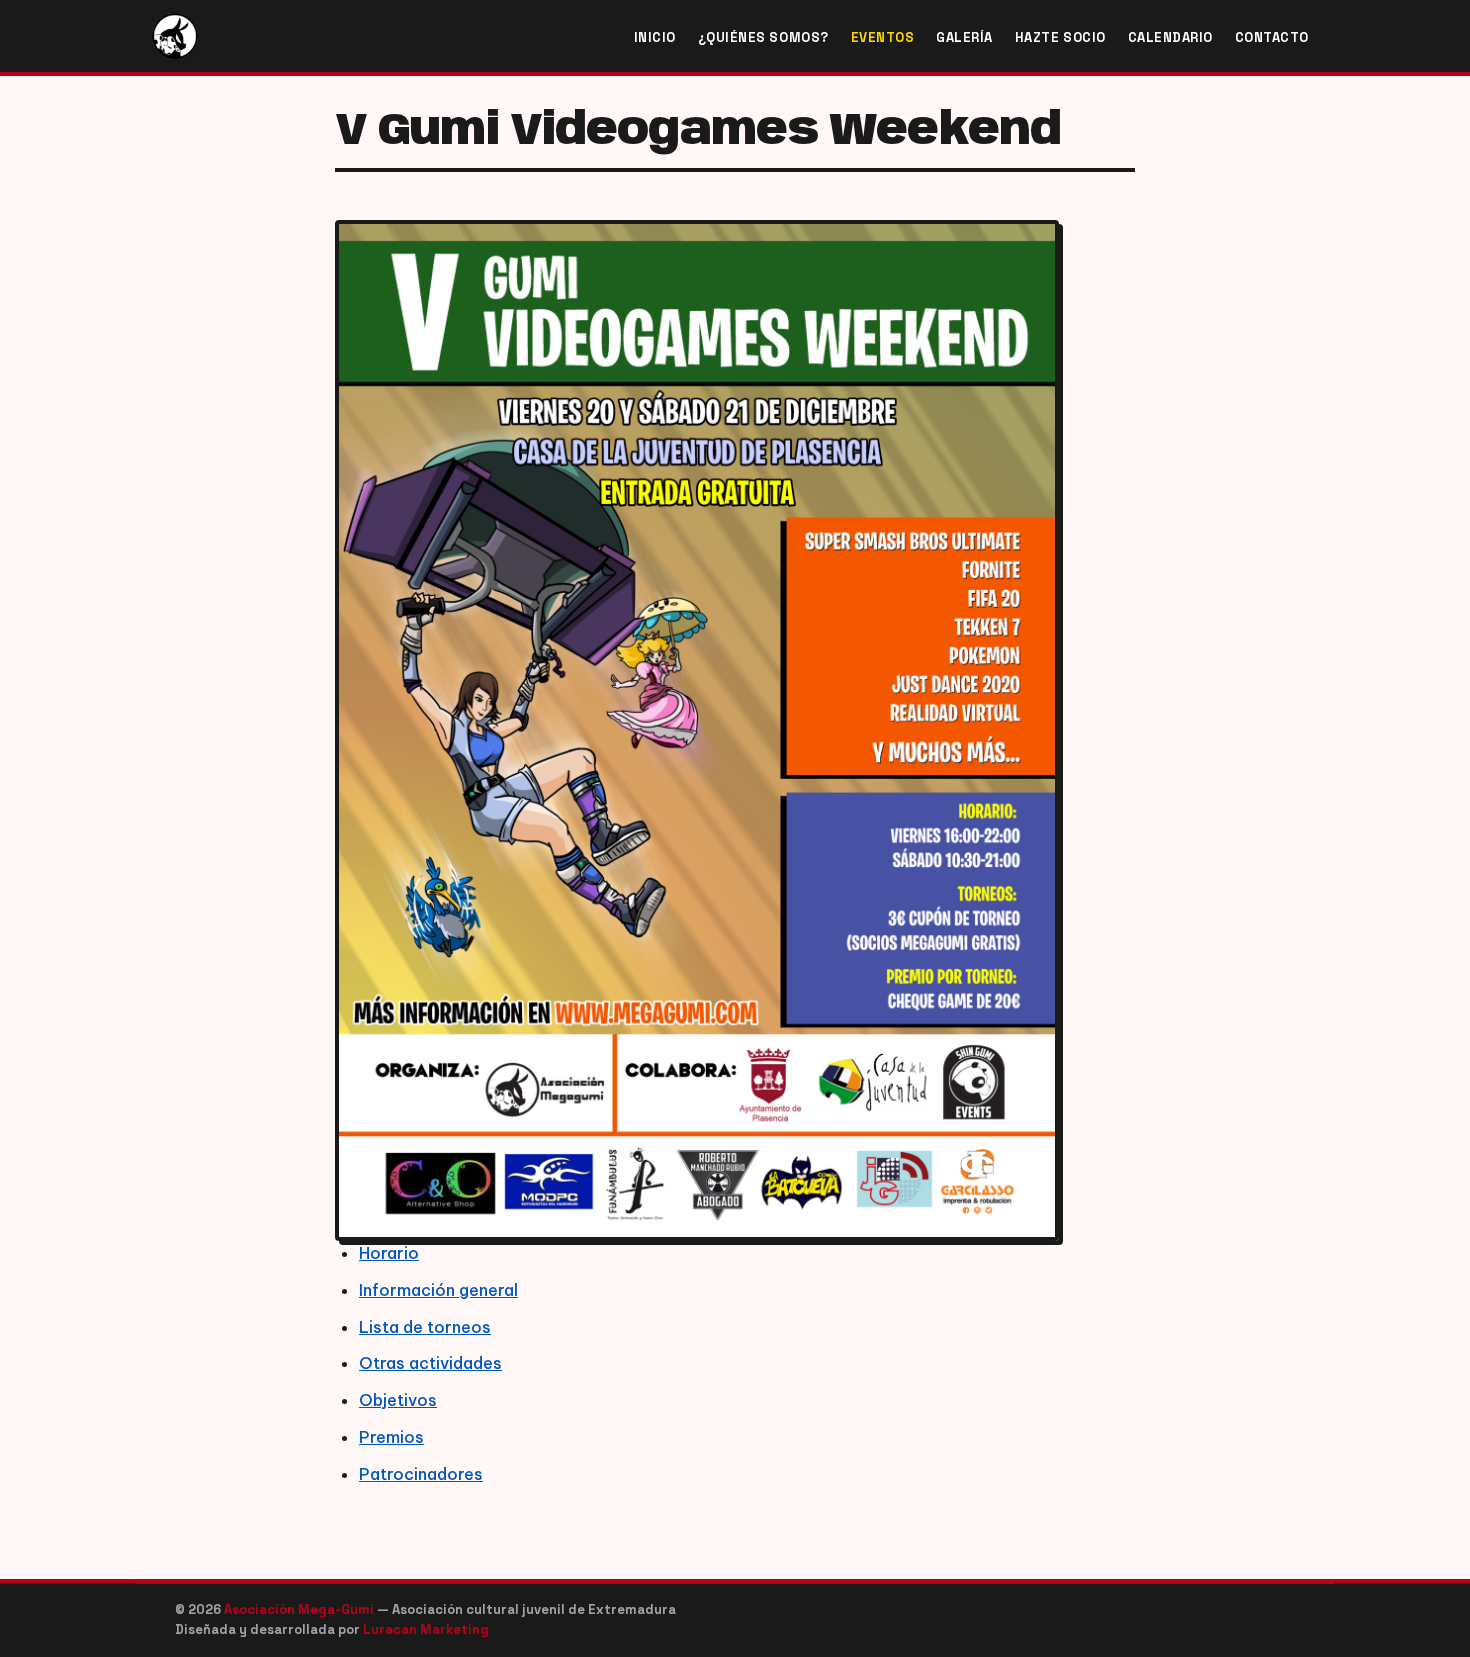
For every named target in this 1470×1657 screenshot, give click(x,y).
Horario (389, 1253)
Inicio (655, 37)
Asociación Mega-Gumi (300, 1609)
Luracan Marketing (426, 1629)
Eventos (883, 37)
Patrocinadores (421, 1474)
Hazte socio (1060, 37)
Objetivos (398, 1400)
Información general (438, 1290)
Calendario (1170, 37)
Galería (964, 37)
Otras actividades (430, 1363)
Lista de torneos (425, 1327)
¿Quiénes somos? (763, 37)
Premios (391, 1437)
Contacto (1272, 37)
